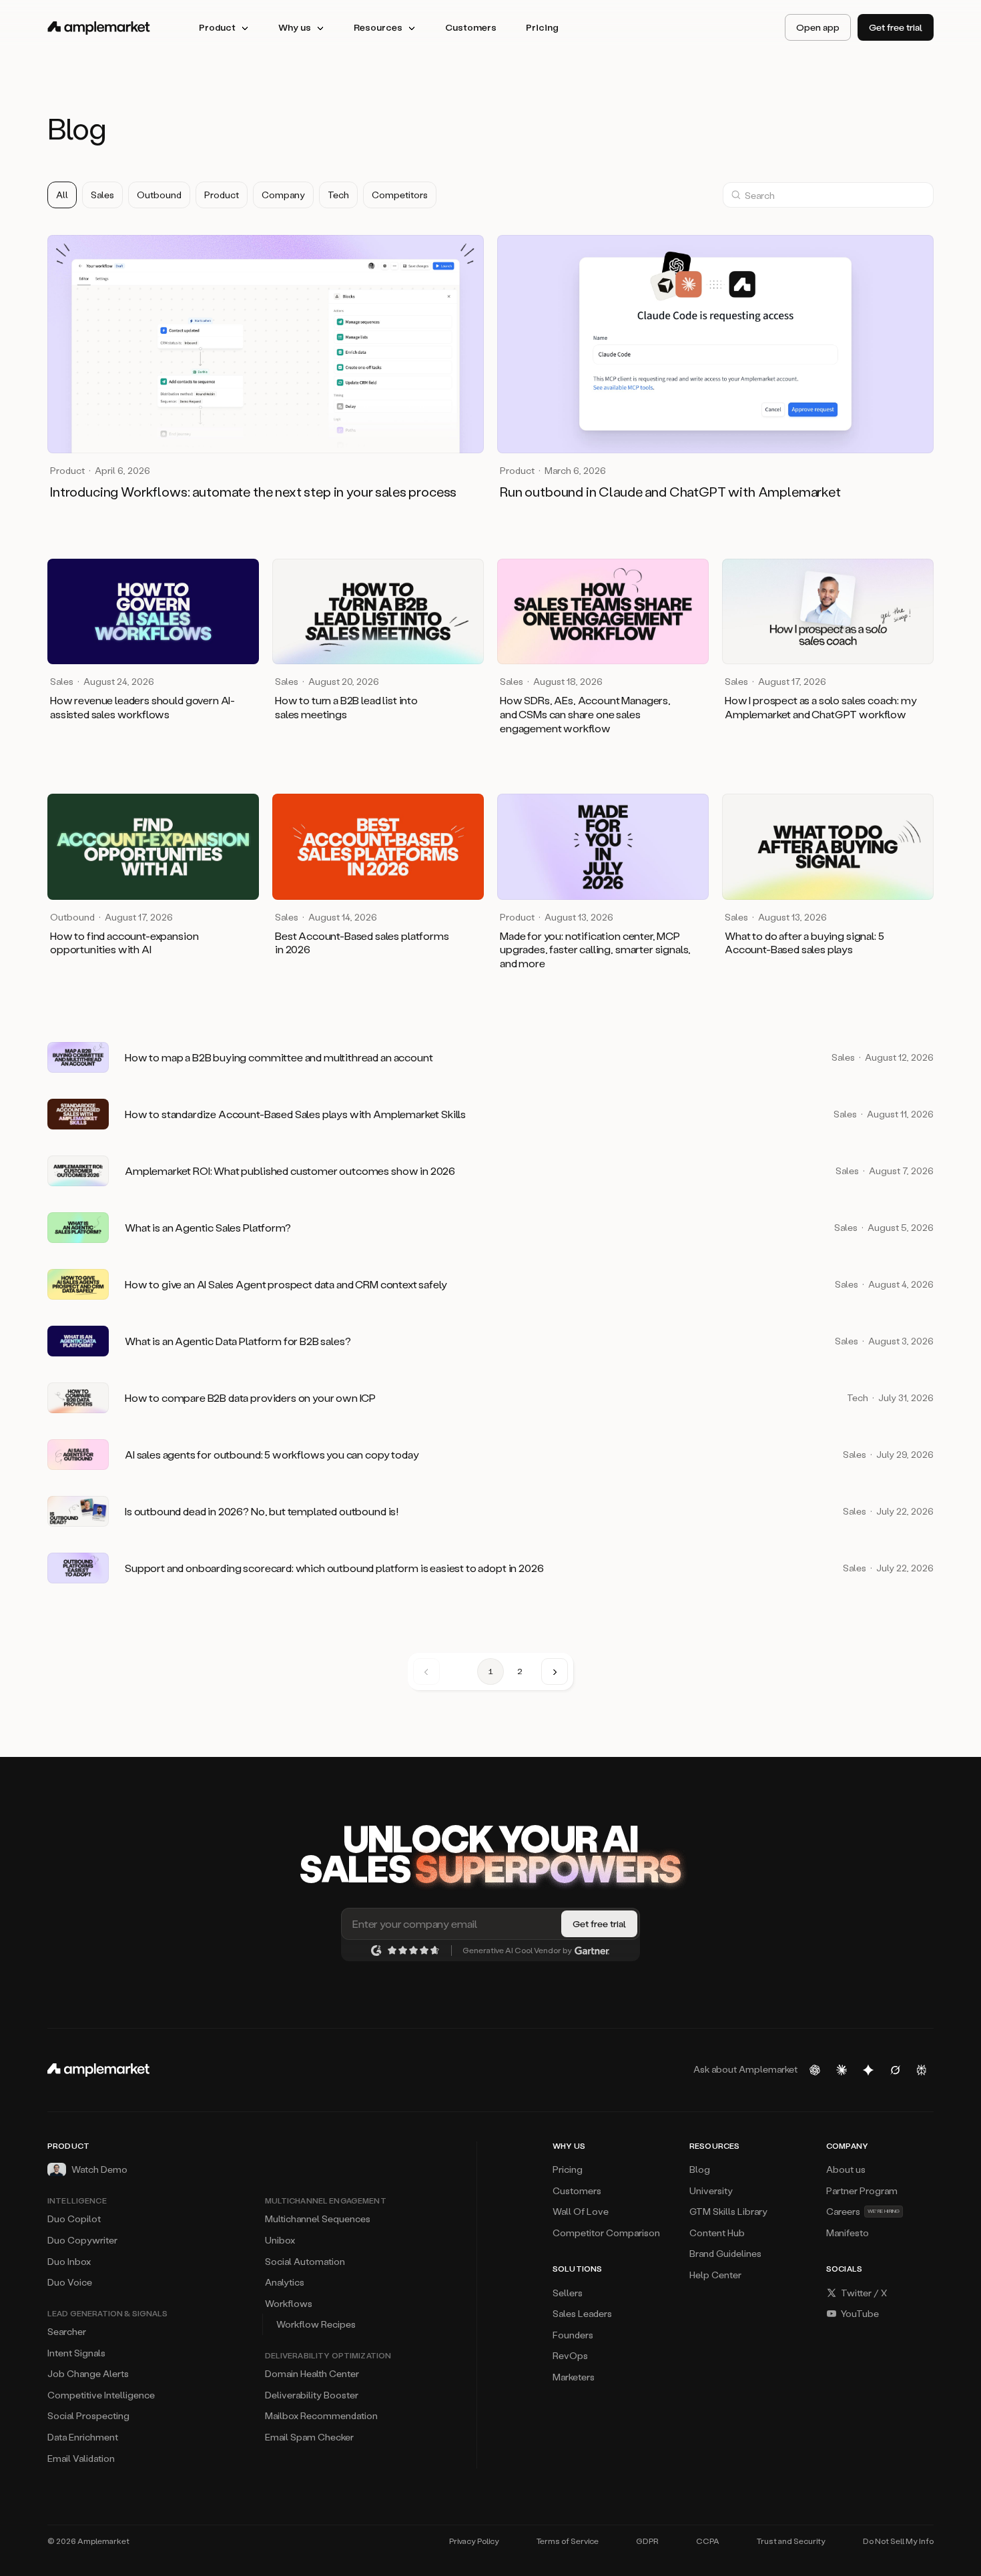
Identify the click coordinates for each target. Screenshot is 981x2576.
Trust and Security (791, 2541)
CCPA (708, 2541)
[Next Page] (555, 1671)
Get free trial (896, 27)
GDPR (647, 2541)
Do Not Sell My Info (898, 2541)
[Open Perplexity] (922, 2070)
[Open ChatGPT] (815, 2070)
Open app (818, 27)
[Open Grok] (895, 2070)
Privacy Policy (474, 2541)
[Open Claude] (842, 2070)
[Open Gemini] (868, 2070)
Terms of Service (568, 2541)
